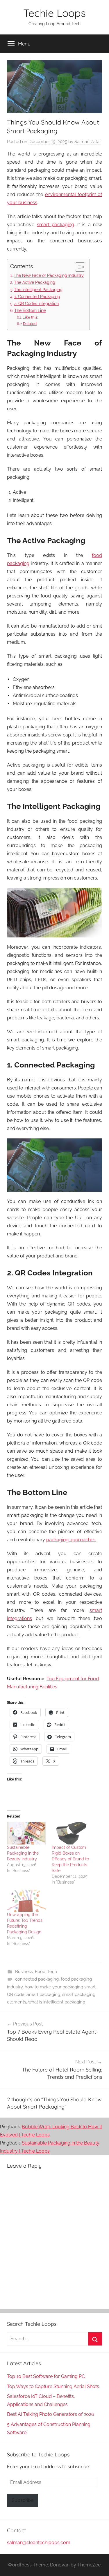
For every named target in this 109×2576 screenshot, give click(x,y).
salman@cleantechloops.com (39, 2543)
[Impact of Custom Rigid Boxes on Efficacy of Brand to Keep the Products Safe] (71, 1833)
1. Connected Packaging (37, 296)
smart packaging (56, 225)
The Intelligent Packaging (38, 289)
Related (30, 324)
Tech (52, 1972)
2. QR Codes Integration (36, 303)
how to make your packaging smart (60, 1987)
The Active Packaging (35, 282)
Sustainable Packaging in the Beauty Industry (23, 1853)
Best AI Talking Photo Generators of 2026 (51, 2414)
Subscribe (23, 2500)
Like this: (30, 317)
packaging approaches (71, 1540)
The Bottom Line (30, 310)
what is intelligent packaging (57, 2002)
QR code (16, 1994)
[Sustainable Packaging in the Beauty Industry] (26, 1833)
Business (24, 1972)
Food (40, 1972)
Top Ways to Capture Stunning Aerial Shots (53, 2386)
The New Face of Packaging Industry (49, 275)
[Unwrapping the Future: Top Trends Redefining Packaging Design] (26, 1901)
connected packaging (37, 1979)
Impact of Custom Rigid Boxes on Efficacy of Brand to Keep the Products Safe (70, 1859)
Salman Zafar (88, 142)
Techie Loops (54, 13)
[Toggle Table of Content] (77, 267)
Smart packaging (43, 1994)
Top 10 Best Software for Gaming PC (46, 2376)
